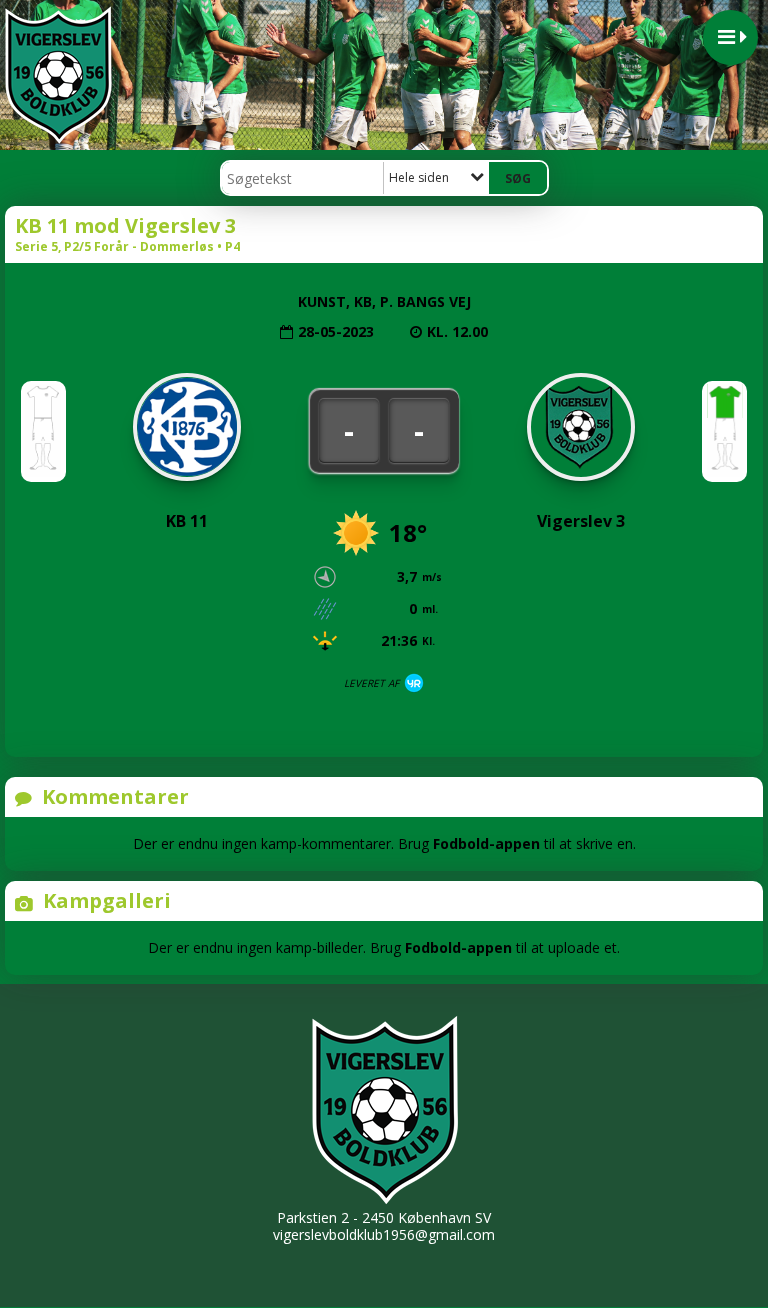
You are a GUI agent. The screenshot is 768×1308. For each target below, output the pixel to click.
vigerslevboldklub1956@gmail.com (384, 1234)
